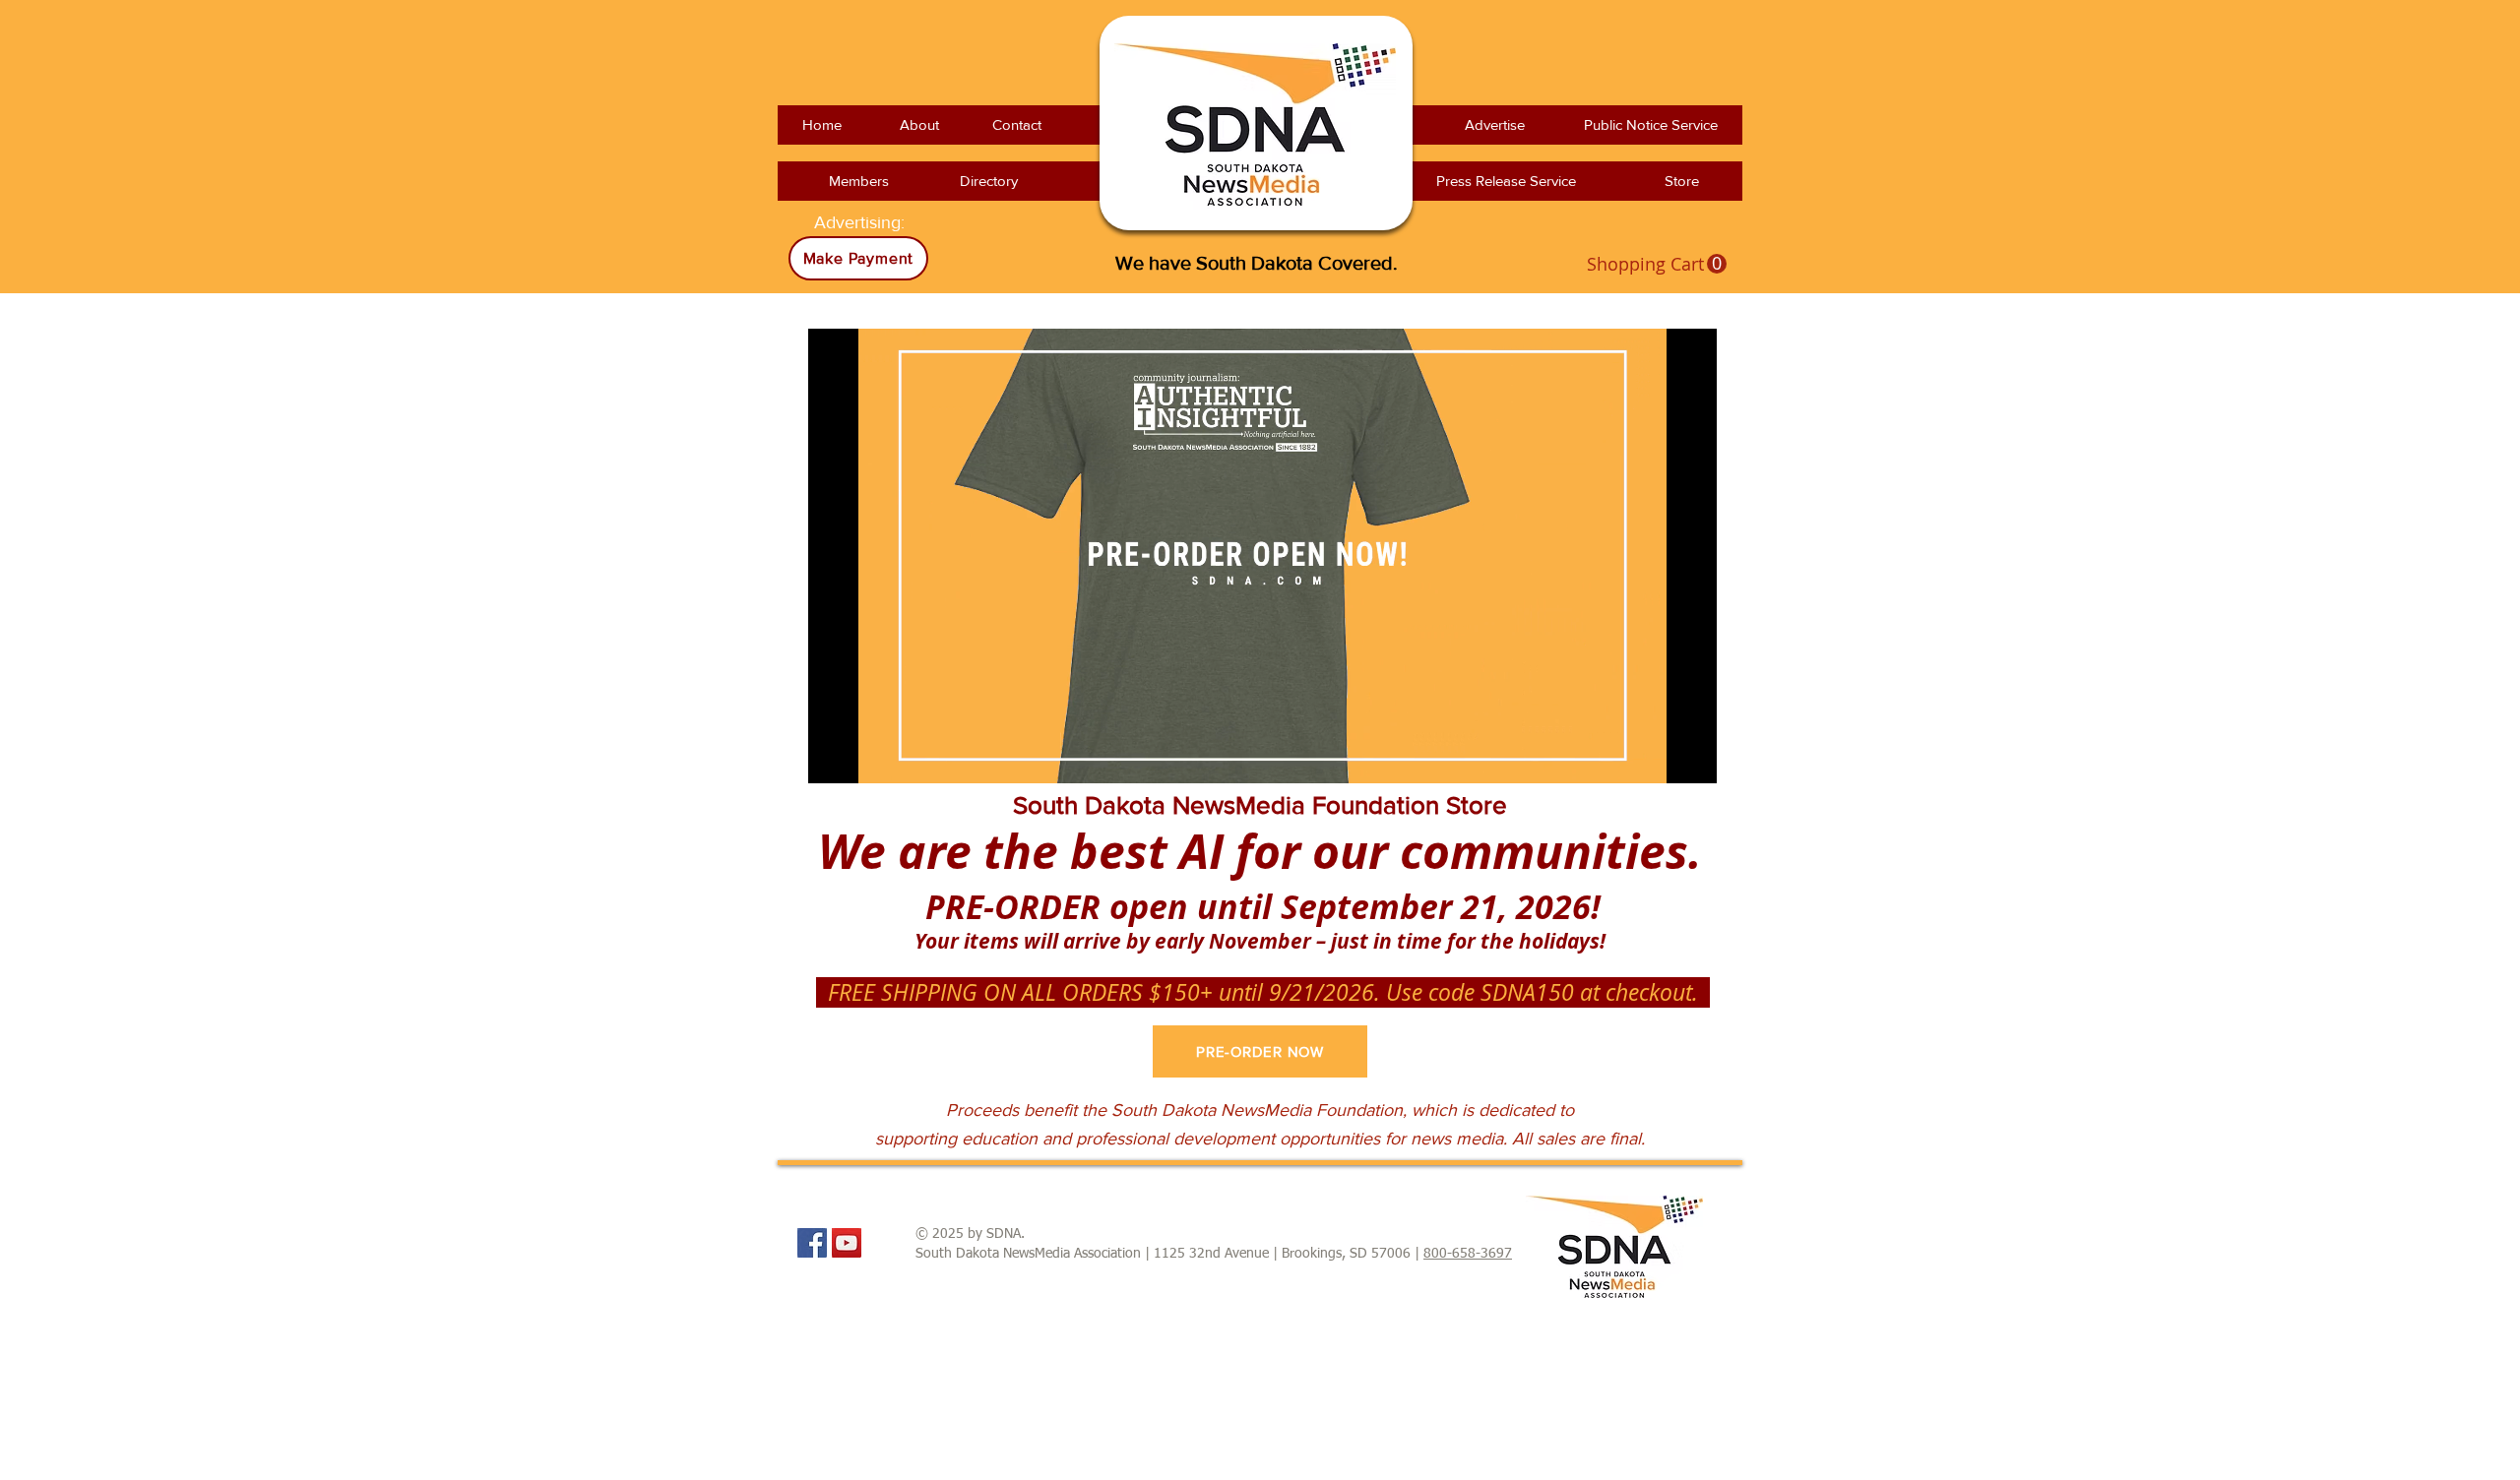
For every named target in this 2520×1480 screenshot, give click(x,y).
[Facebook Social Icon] (812, 1243)
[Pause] (834, 757)
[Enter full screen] (1690, 757)
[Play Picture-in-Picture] (1657, 757)
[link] (1657, 264)
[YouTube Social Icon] (847, 1243)
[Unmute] (867, 757)
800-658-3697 (1468, 1254)
